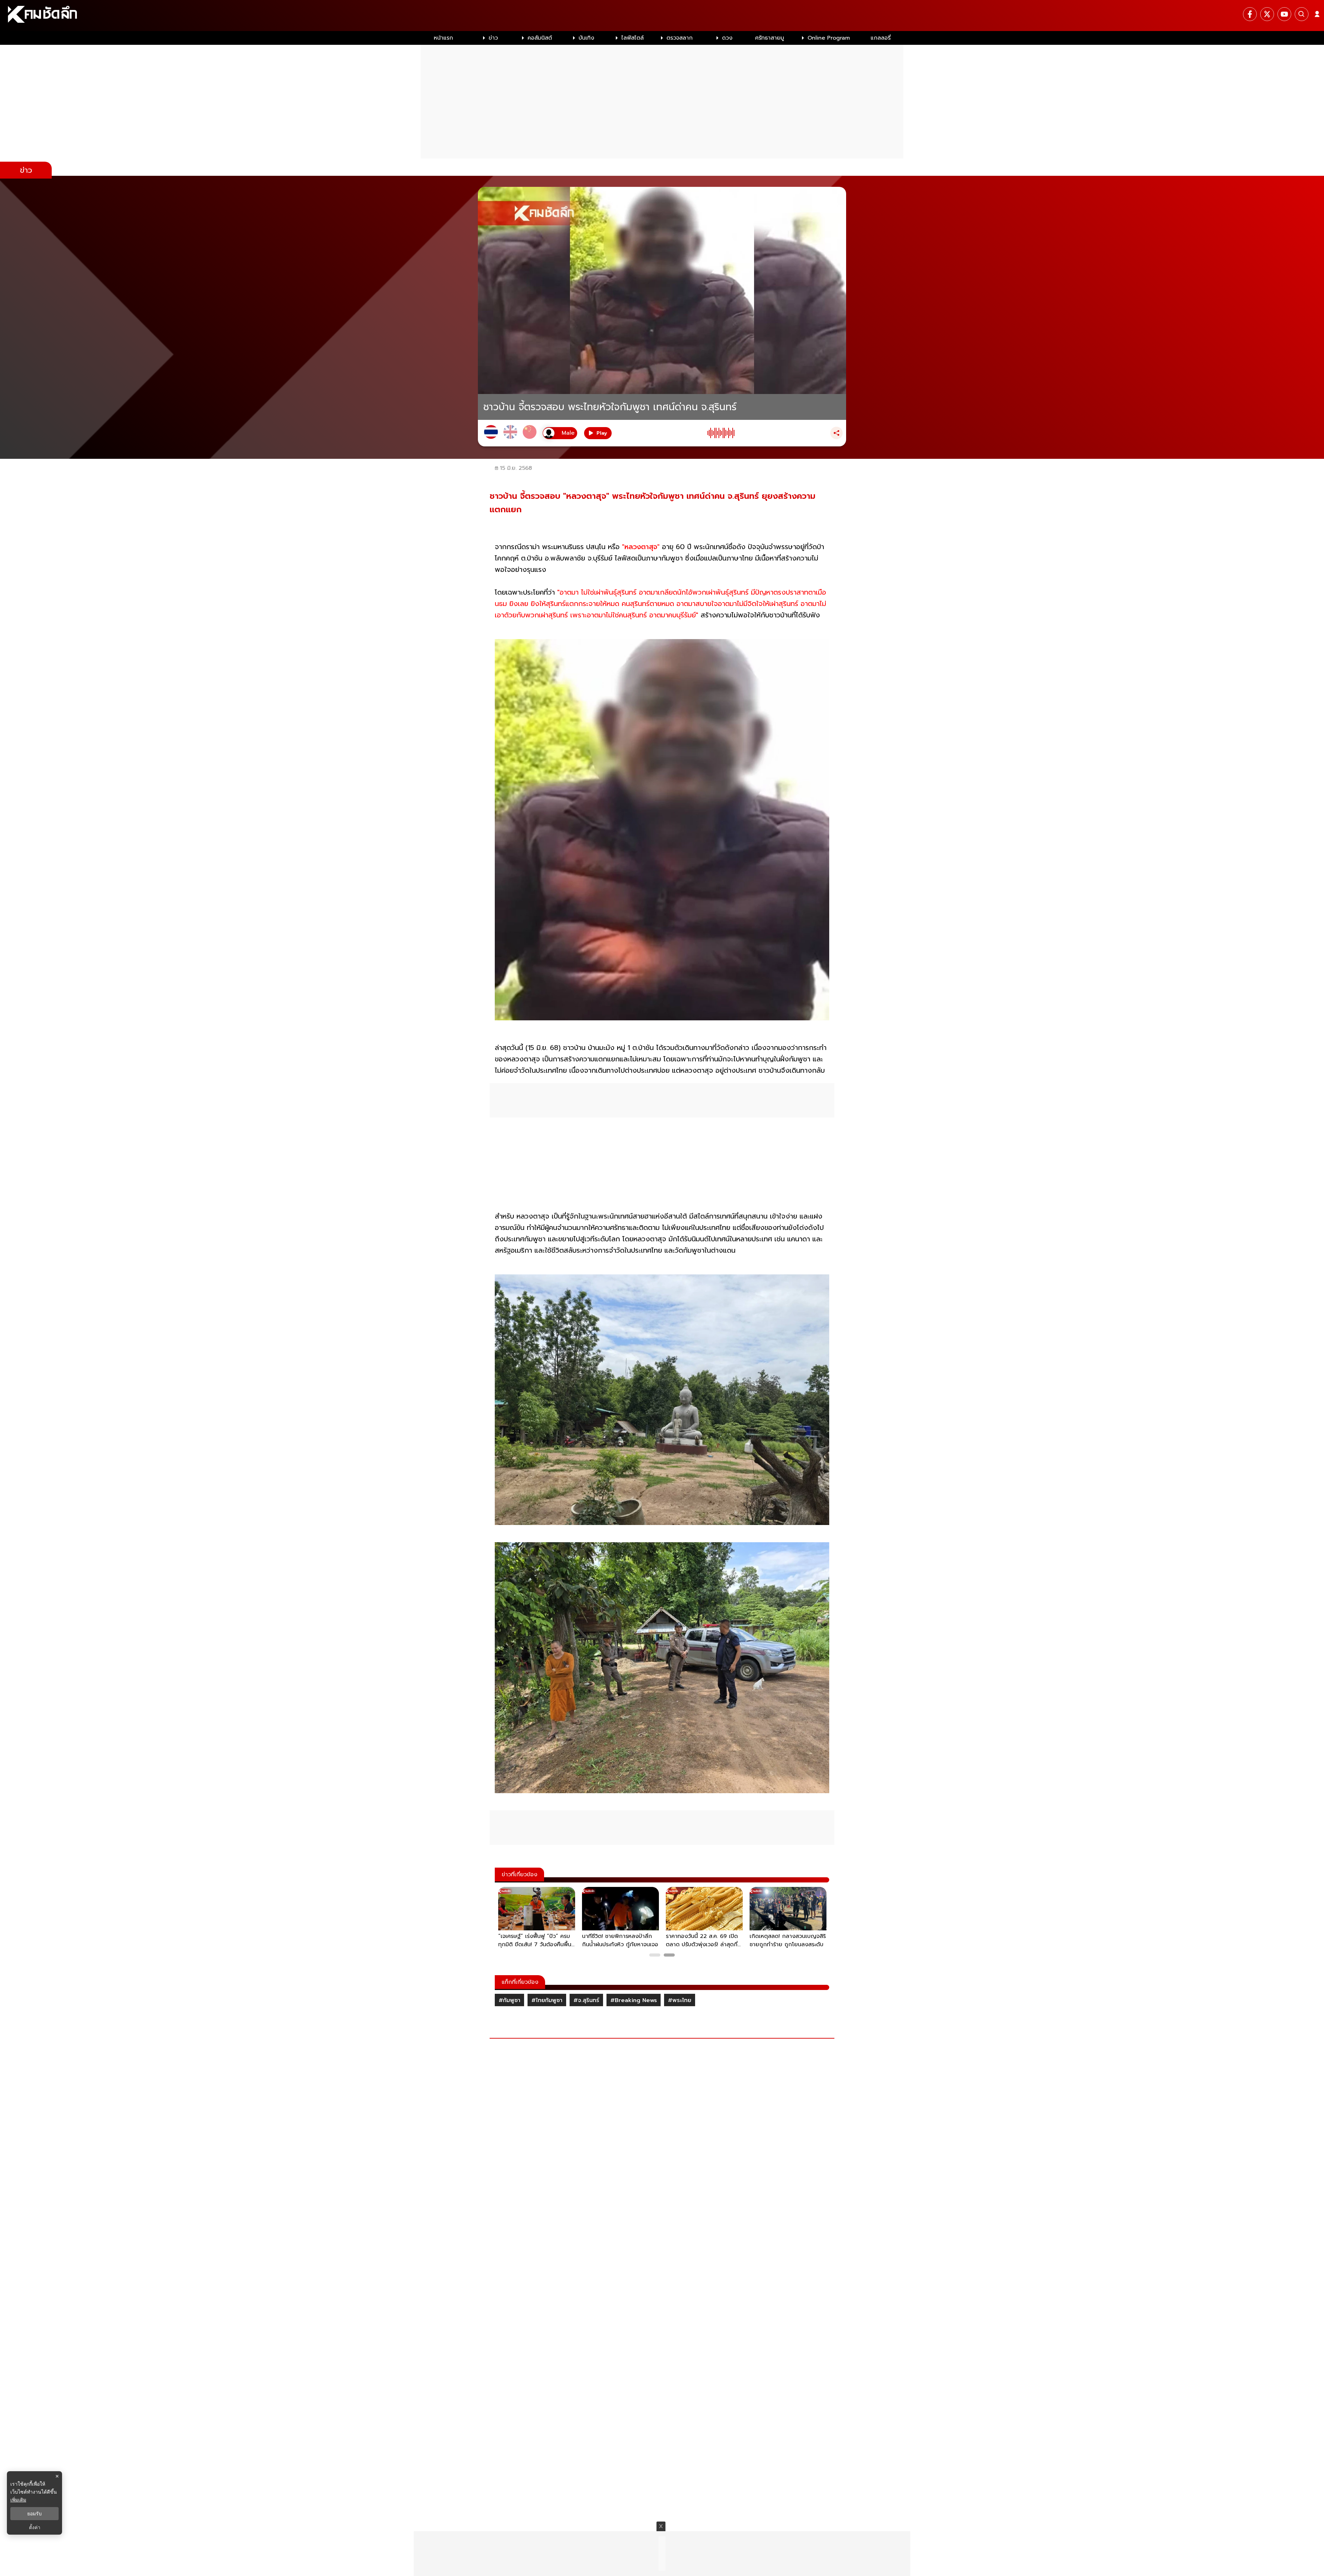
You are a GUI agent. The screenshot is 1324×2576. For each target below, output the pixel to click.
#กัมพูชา (509, 2000)
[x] (1267, 14)
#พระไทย (680, 2000)
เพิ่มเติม (18, 2500)
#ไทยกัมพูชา (547, 2000)
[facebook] (1250, 14)
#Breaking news (634, 2000)
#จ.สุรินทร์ (586, 2000)
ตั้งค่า (35, 2527)
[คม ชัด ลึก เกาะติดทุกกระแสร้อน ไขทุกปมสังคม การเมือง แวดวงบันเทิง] (662, 16)
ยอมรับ (34, 2514)
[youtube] (1284, 14)
